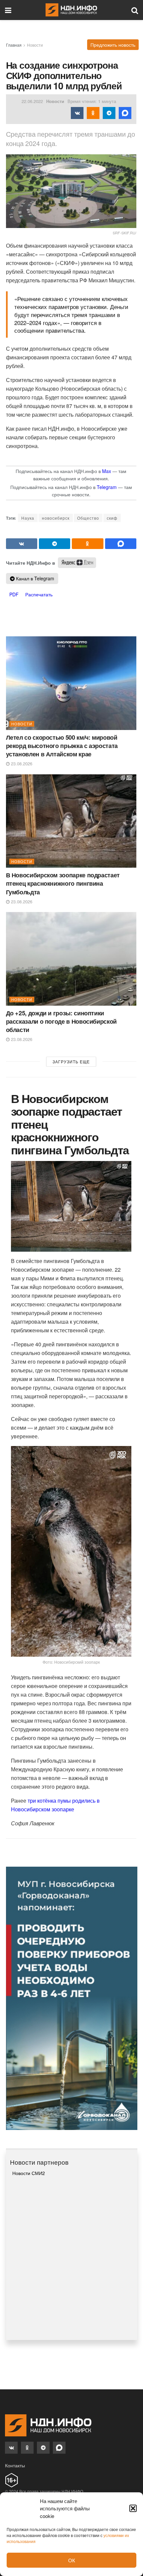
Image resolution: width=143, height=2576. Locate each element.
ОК (72, 2560)
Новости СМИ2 (29, 2173)
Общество (88, 518)
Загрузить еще (71, 1061)
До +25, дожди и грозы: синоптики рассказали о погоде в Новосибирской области (61, 1021)
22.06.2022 (32, 101)
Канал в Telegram (34, 578)
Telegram (107, 487)
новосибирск (56, 518)
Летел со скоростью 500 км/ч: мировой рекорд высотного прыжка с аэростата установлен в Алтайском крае (62, 746)
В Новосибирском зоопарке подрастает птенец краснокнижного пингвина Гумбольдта (63, 883)
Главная (14, 45)
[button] (133, 2508)
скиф (112, 518)
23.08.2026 (21, 763)
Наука (28, 518)
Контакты (15, 2465)
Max (107, 471)
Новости (35, 45)
